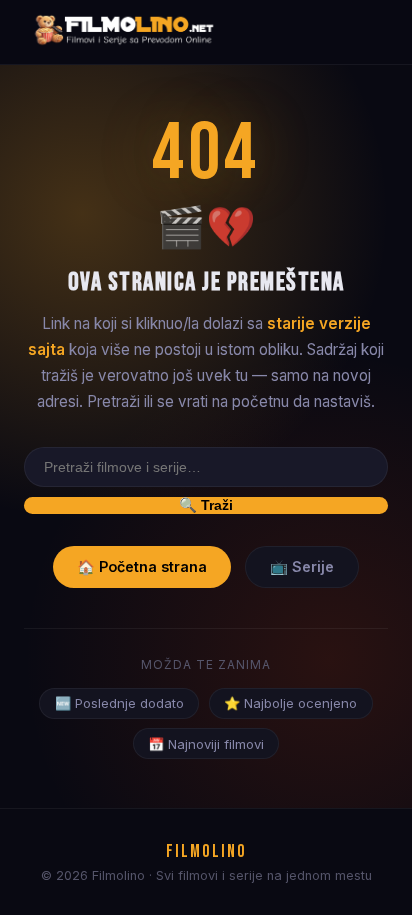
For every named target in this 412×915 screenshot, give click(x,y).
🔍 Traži (206, 505)
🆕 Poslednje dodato (119, 703)
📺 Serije (302, 566)
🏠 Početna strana (142, 566)
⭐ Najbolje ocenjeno (290, 703)
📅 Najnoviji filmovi (206, 744)
